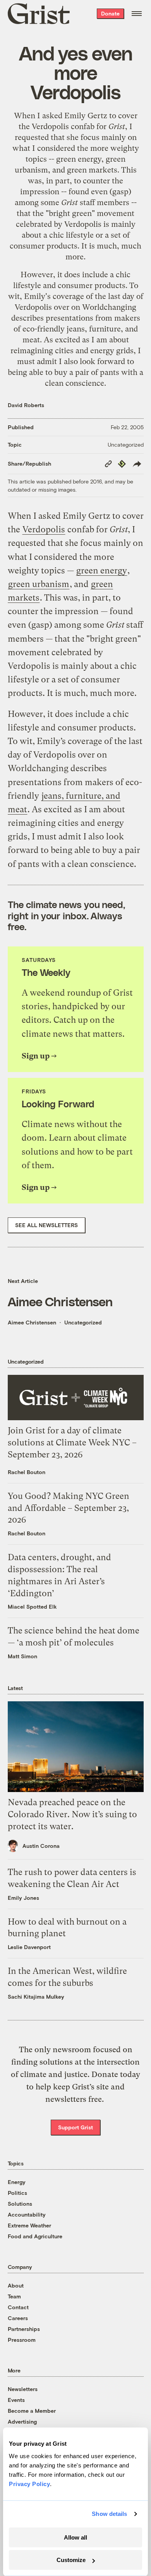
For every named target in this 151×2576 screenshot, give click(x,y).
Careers (18, 2318)
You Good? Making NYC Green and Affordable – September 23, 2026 (69, 1508)
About (16, 2285)
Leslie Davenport (29, 1947)
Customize (71, 2560)
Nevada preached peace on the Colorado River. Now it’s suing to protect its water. (72, 1814)
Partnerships (24, 2329)
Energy (17, 2182)
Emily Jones (23, 1898)
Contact (18, 2307)
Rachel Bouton (27, 1472)
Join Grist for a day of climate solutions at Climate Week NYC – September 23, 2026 (72, 1443)
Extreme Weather (29, 2225)
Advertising (22, 2421)
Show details (109, 2514)
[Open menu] (137, 14)
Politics (17, 2193)
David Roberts (26, 405)
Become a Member (32, 2411)
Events (16, 2400)
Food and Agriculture (35, 2236)
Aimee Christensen (60, 1301)
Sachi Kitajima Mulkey (36, 1997)
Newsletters (23, 2389)
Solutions (20, 2204)
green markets (92, 170)
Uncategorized (126, 445)
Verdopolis (50, 127)
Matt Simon (22, 1656)
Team (14, 2296)
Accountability (27, 2214)
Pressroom (22, 2340)
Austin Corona (41, 1846)
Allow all (75, 2537)
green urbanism (39, 584)
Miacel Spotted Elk (32, 1607)
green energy (79, 159)
